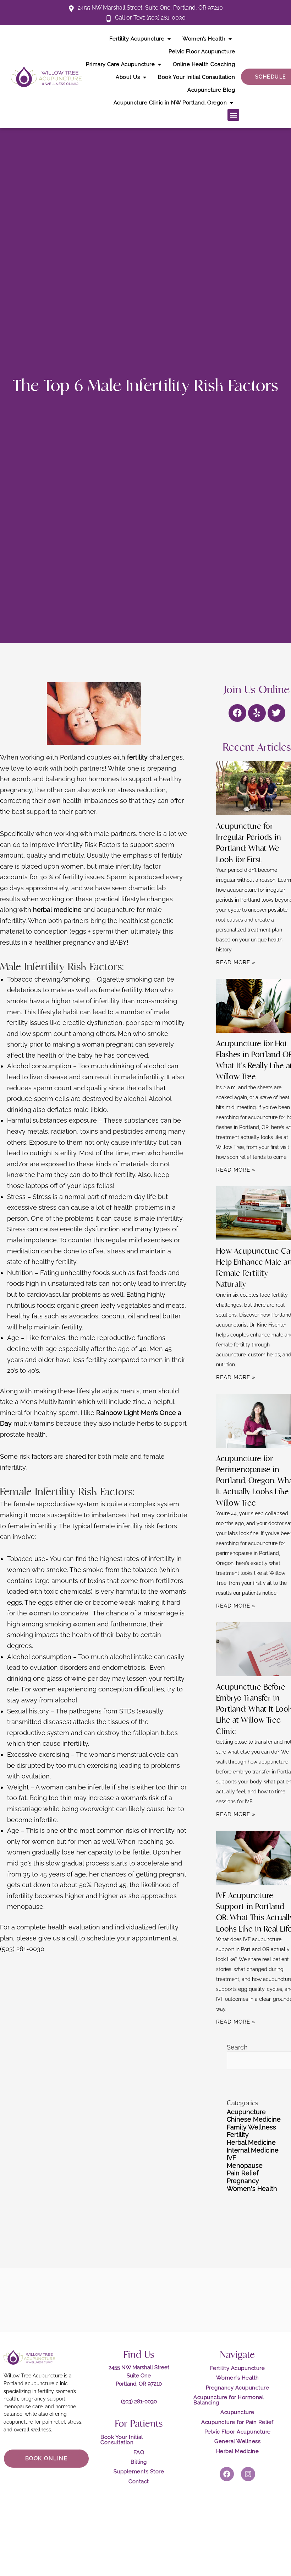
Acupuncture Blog (211, 90)
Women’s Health (204, 39)
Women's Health (252, 2189)
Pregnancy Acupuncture (238, 2388)
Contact (139, 2482)
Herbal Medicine (251, 2142)
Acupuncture (246, 2112)
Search (237, 2047)
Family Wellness (251, 2127)
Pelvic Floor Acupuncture (202, 52)
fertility (137, 757)
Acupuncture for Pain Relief (237, 2422)
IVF (232, 2158)
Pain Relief (243, 2173)
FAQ (139, 2452)
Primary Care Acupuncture (120, 64)
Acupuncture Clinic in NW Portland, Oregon (170, 103)
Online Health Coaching (204, 64)
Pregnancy (243, 2181)
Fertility (238, 2135)
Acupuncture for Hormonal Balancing (229, 2400)
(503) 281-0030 (139, 2402)
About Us (128, 77)
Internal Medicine (253, 2150)
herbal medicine (57, 910)
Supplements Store (139, 2472)
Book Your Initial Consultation (196, 77)
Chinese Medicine (254, 2119)
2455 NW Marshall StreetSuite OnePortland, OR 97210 (139, 2376)
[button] (233, 115)
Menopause (245, 2165)
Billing (139, 2462)
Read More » (236, 962)
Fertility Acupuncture (137, 39)
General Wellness (237, 2441)
